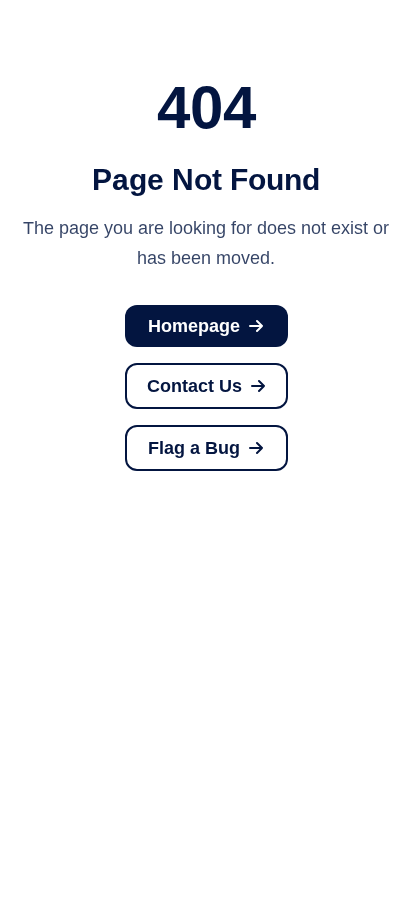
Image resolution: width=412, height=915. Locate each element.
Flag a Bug (194, 448)
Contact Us (194, 386)
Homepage (194, 326)
